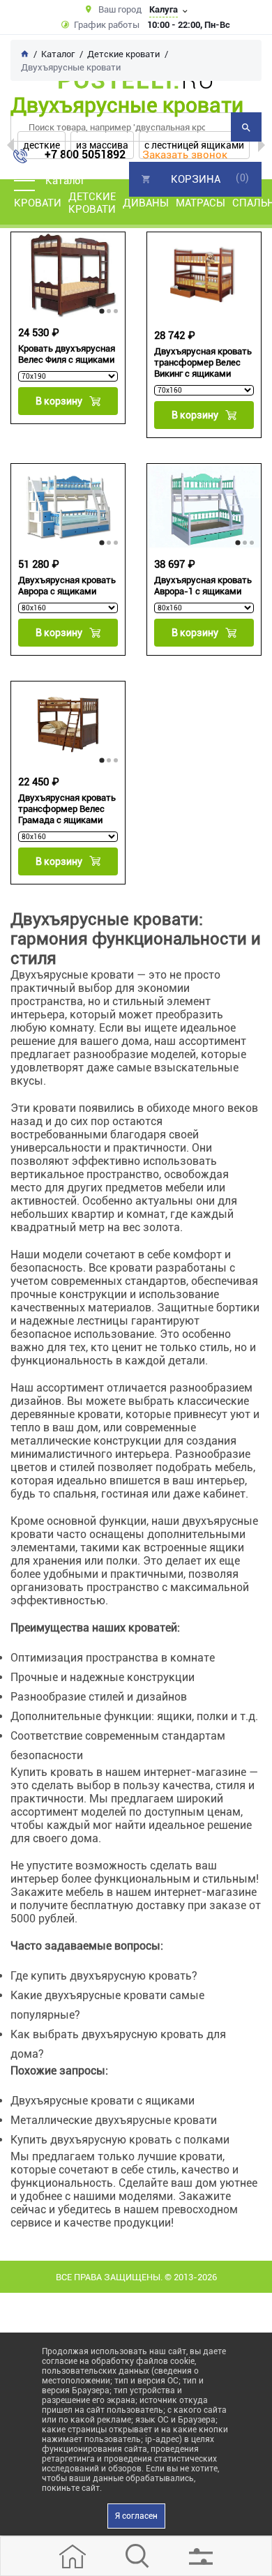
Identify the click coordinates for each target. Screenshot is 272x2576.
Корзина (196, 179)
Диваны (146, 203)
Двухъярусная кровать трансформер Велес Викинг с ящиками (203, 362)
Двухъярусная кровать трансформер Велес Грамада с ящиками (67, 809)
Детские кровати (92, 203)
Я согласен (136, 2516)
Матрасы (201, 203)
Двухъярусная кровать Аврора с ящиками (67, 586)
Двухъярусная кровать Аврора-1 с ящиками (203, 586)
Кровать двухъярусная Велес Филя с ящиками (67, 354)
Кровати (38, 203)
